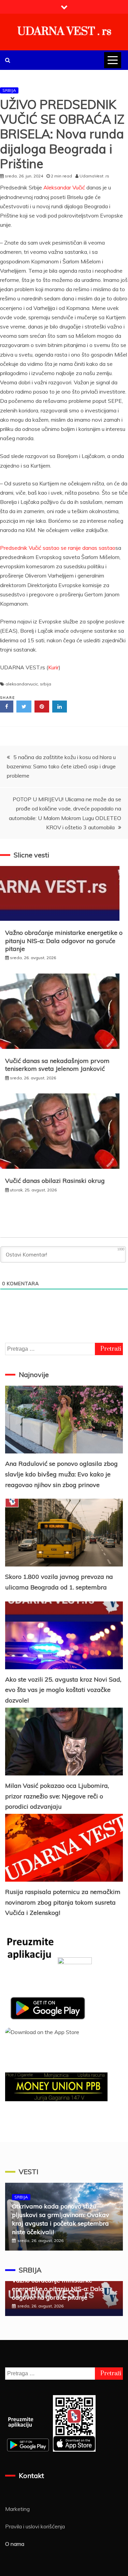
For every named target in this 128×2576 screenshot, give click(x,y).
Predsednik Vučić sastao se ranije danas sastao (58, 548)
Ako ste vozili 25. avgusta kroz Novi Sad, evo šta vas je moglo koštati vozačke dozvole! (63, 1690)
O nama (15, 2544)
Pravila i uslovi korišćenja (35, 2526)
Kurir (53, 667)
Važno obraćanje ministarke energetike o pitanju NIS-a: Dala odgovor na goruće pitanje (64, 941)
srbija (46, 684)
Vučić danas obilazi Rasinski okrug (55, 1181)
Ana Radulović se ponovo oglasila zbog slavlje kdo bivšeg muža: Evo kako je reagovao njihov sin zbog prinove (61, 1474)
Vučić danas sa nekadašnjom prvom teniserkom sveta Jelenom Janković (57, 1065)
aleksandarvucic (22, 684)
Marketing (17, 2509)
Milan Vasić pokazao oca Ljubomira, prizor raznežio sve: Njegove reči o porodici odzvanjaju (57, 1796)
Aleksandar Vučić (64, 187)
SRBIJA (9, 90)
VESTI (29, 2172)
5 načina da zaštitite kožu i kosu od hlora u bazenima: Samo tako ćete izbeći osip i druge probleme (61, 766)
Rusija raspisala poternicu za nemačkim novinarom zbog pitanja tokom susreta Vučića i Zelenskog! (63, 1902)
